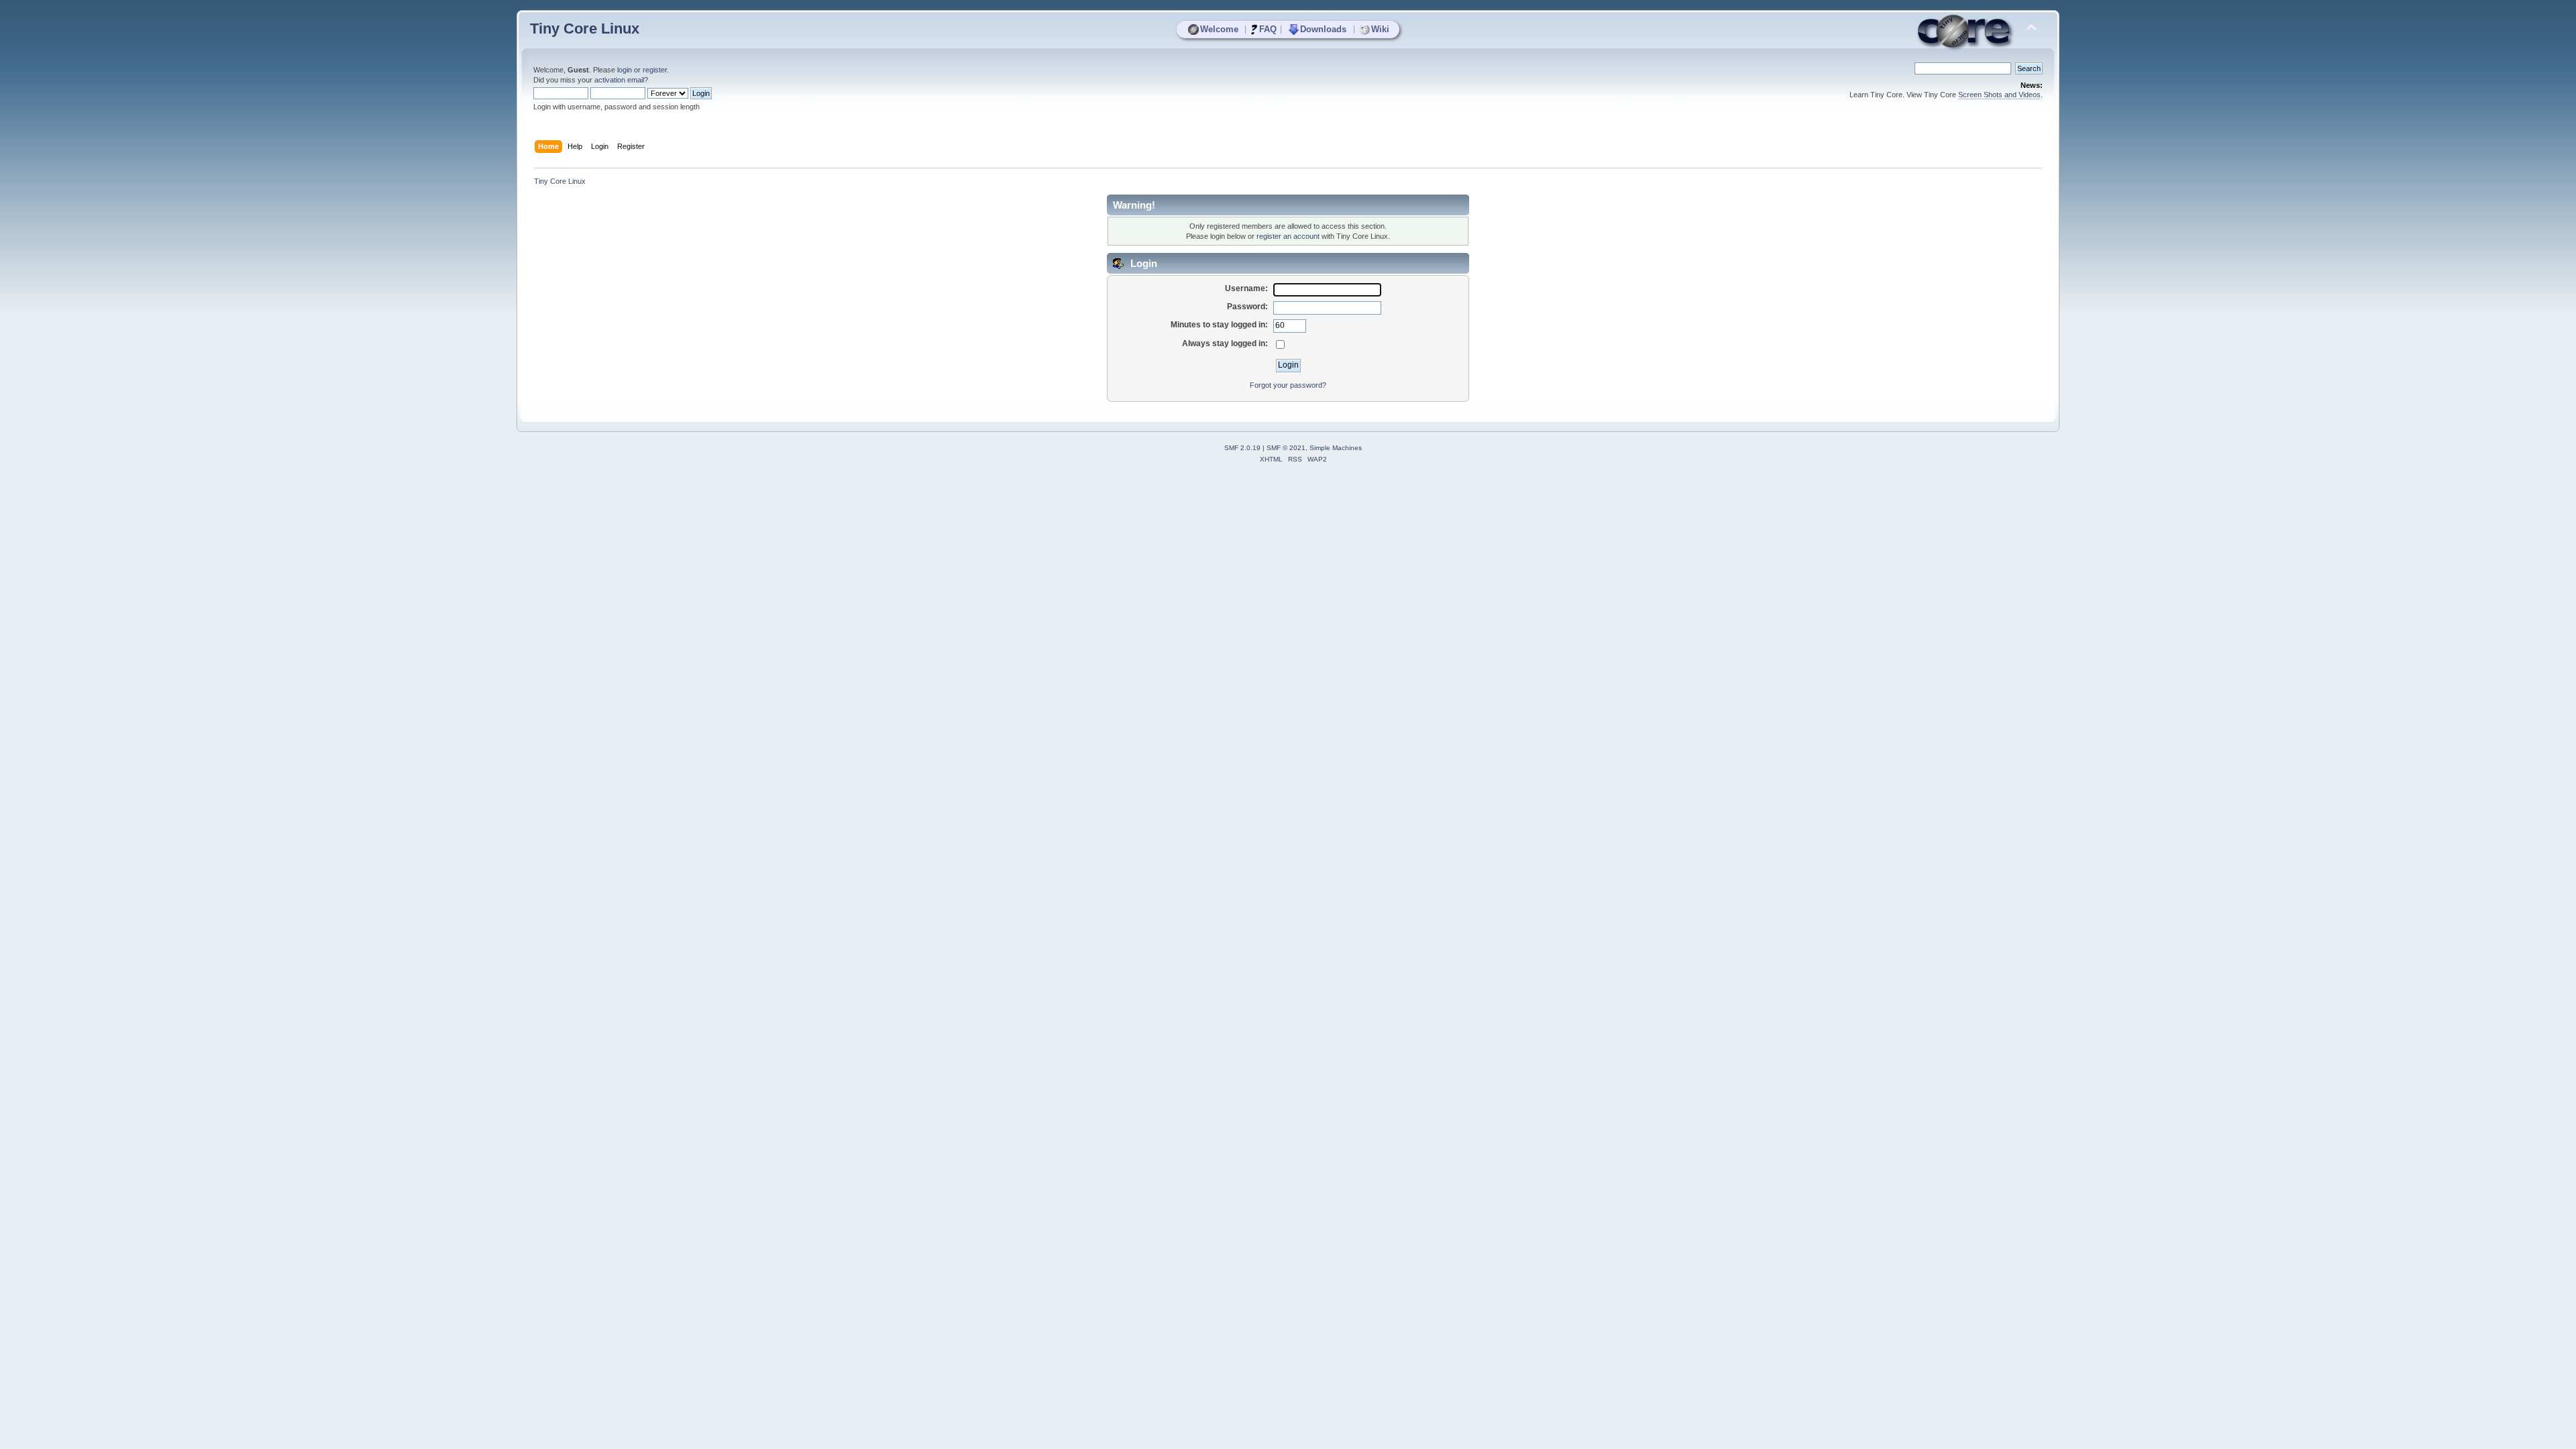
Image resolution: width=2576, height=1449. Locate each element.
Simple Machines (1336, 448)
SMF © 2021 (1286, 448)
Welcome (1219, 29)
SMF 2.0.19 (1242, 448)
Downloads (1323, 29)
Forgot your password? (1288, 385)
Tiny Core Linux (585, 29)
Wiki (1380, 29)
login (625, 70)
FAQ (1268, 29)
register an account (1288, 236)
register (655, 70)
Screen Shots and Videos (1999, 95)
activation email (619, 80)
